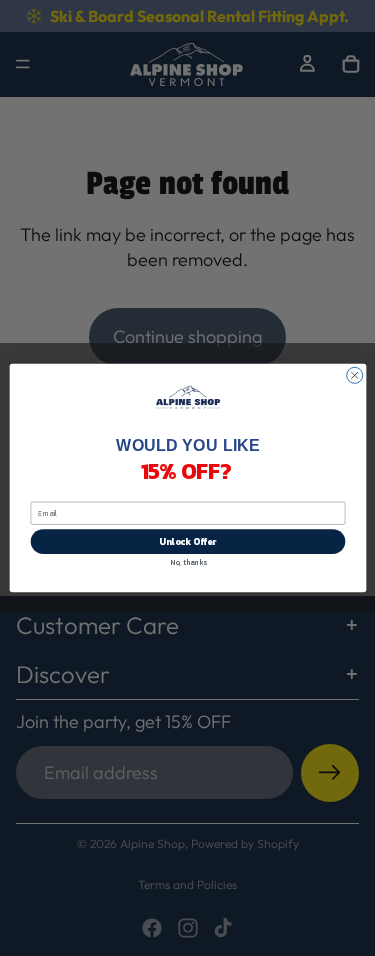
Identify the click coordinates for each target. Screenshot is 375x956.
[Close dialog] (354, 375)
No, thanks (187, 562)
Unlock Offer (187, 542)
